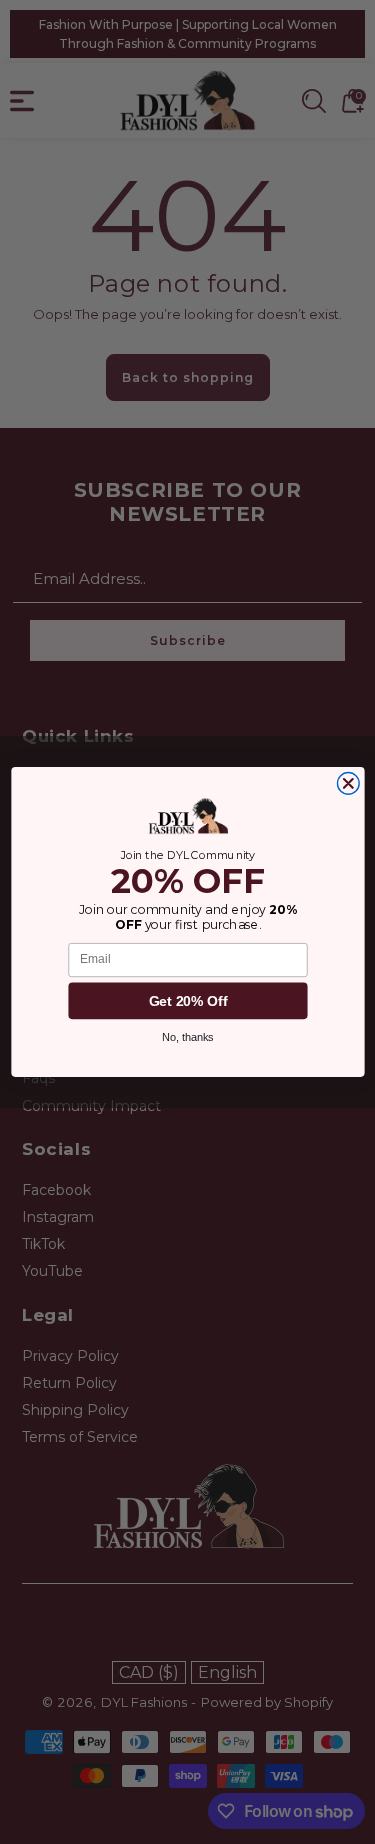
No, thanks (188, 1037)
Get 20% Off (187, 1000)
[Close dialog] (348, 784)
